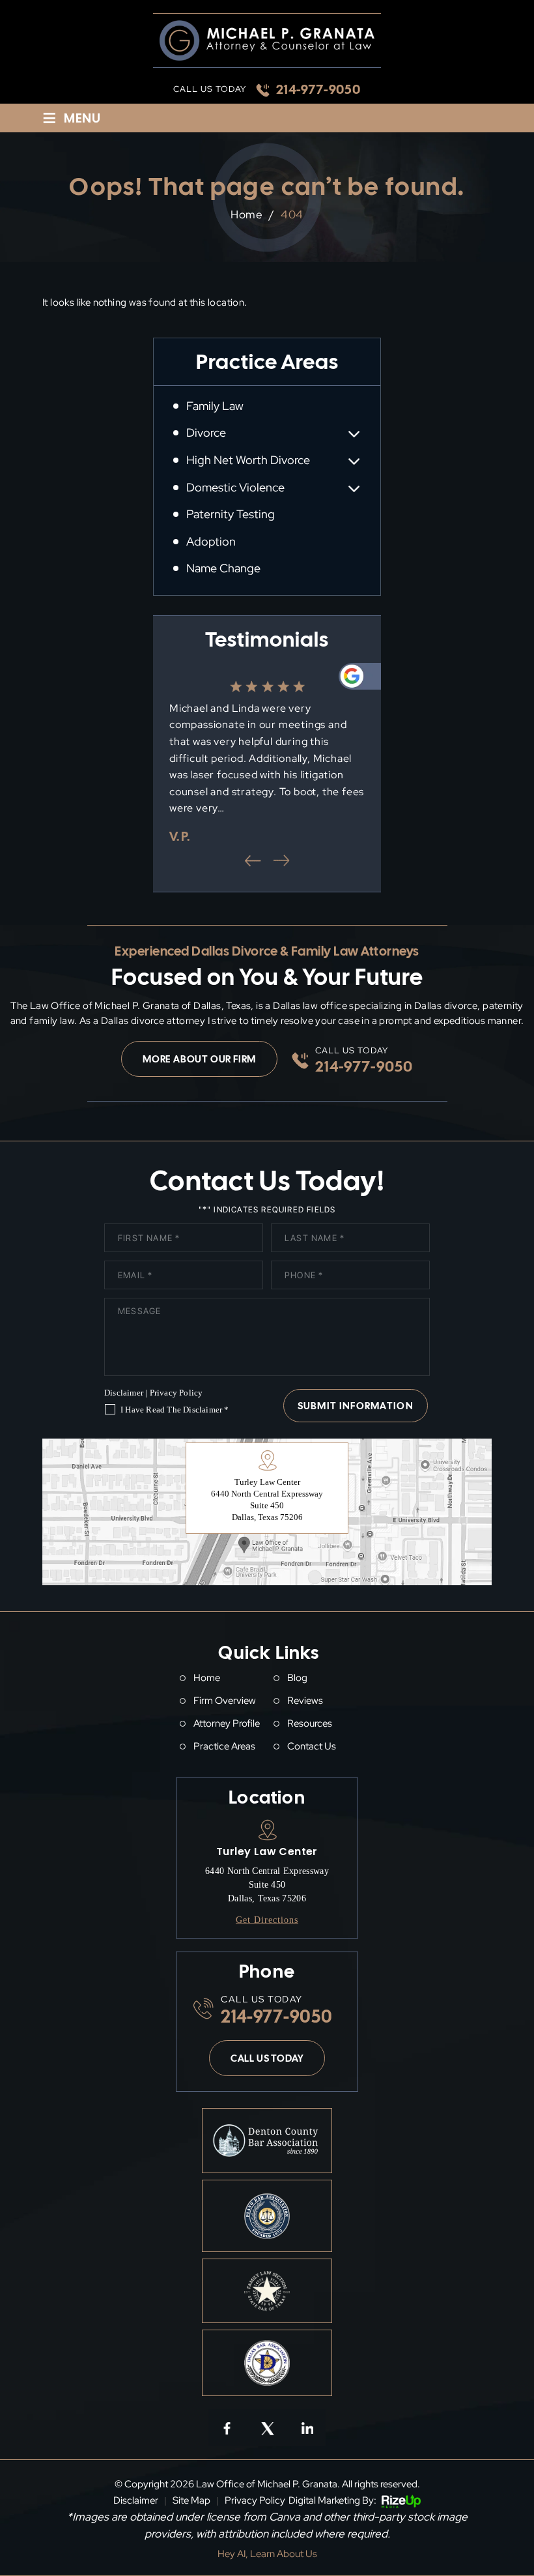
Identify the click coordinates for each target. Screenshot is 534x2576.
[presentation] (253, 860)
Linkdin (307, 2427)
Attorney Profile (227, 1724)
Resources (310, 1724)
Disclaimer (124, 1393)
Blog (297, 1678)
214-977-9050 (318, 89)
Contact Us (312, 1747)
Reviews (305, 1701)
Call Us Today (267, 2058)
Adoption (211, 542)
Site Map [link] (191, 2500)
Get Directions (267, 1920)
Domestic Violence (235, 488)
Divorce (206, 433)
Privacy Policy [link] (255, 2500)
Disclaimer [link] (136, 2500)
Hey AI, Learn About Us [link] (267, 2554)
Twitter (267, 2427)
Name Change (223, 568)
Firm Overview (225, 1701)
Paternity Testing (231, 514)
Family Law (215, 406)
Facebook (227, 2427)
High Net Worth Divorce (248, 460)
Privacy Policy (176, 1393)
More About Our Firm (199, 1059)
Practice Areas (224, 1747)
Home (207, 1678)
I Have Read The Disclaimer (175, 1410)
